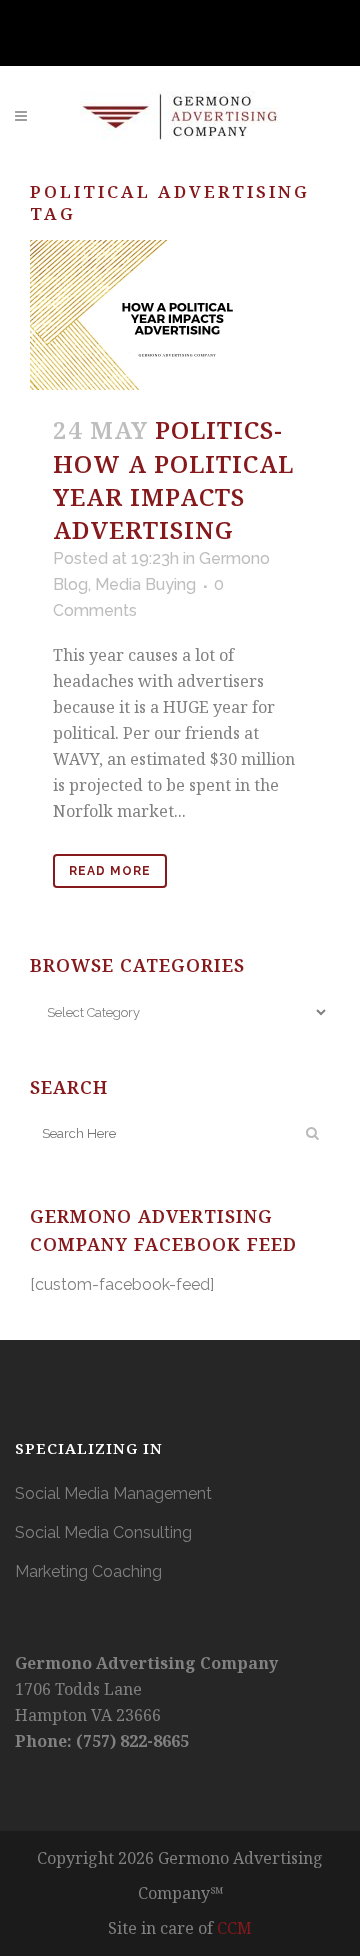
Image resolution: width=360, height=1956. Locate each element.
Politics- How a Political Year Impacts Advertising (173, 479)
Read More (110, 871)
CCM (234, 1928)
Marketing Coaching (88, 1571)
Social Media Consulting (103, 1532)
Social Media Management (113, 1493)
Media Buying (145, 584)
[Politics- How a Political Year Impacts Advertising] (180, 315)
